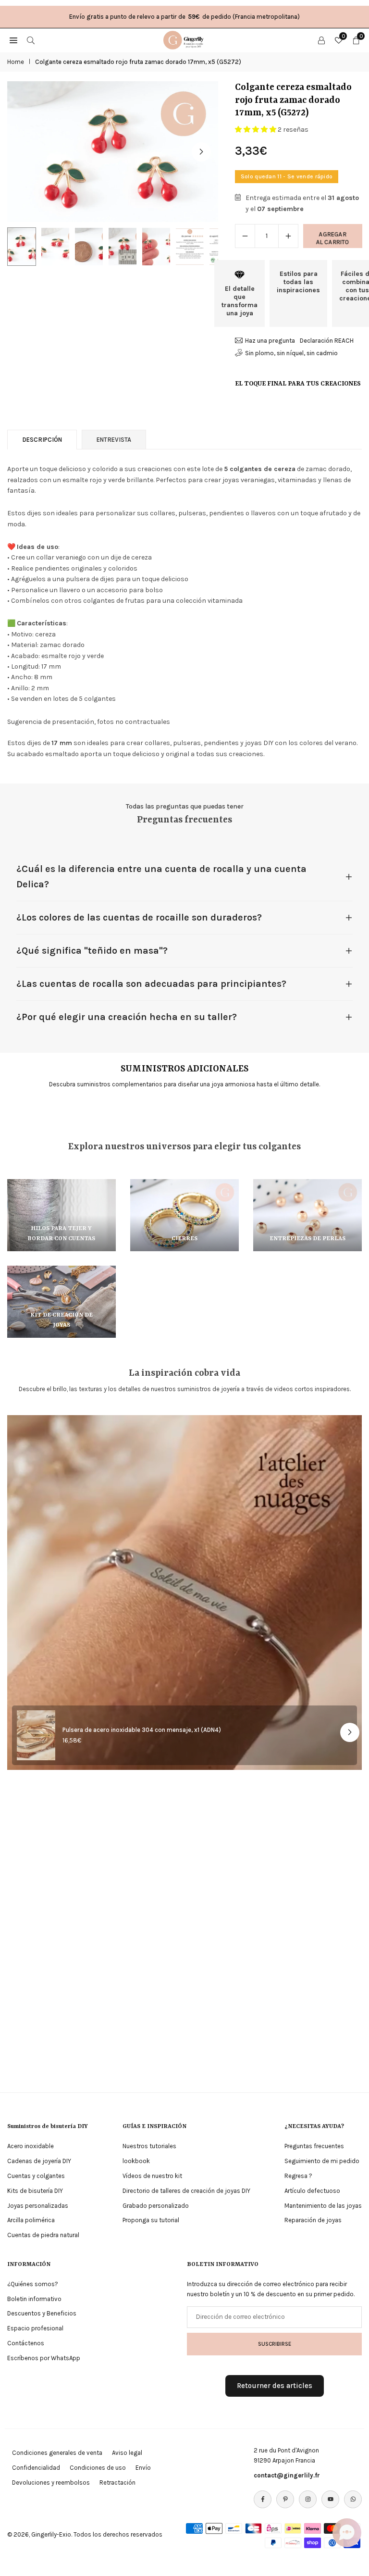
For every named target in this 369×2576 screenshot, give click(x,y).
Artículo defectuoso (312, 2191)
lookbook (136, 2161)
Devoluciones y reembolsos (51, 2483)
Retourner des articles (275, 2386)
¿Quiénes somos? (33, 2284)
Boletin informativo (34, 2299)
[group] (113, 152)
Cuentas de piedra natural (43, 2235)
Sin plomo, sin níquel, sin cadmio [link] (291, 353)
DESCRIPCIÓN (42, 440)
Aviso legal (127, 2453)
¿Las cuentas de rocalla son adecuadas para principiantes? (151, 984)
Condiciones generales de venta (57, 2453)
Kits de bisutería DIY (35, 2191)
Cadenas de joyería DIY (39, 2161)
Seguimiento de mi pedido (322, 2161)
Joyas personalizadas (38, 2206)
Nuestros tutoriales (149, 2146)
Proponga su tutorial (151, 2220)
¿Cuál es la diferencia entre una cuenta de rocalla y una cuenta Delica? (161, 877)
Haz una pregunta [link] (270, 341)
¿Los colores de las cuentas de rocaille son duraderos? (139, 917)
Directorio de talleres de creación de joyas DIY (186, 2191)
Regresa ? (298, 2176)
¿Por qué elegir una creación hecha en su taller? (127, 1017)
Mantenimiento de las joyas (323, 2206)
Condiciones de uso (98, 2468)
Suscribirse (275, 2344)
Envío (143, 2468)
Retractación (117, 2483)
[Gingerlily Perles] (185, 39)
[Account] (321, 40)
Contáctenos (26, 2343)
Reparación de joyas (313, 2220)
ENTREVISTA (114, 440)
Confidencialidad (36, 2468)
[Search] (31, 40)
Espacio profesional (35, 2328)
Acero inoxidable (31, 2146)
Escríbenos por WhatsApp (44, 2358)
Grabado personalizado (156, 2206)
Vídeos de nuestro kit (152, 2176)
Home (16, 62)
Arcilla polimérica (31, 2220)
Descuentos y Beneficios (42, 2313)
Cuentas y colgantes (36, 2176)
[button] (201, 152)
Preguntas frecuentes (314, 2146)
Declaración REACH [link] (327, 341)
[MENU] (13, 40)
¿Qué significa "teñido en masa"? (92, 951)
